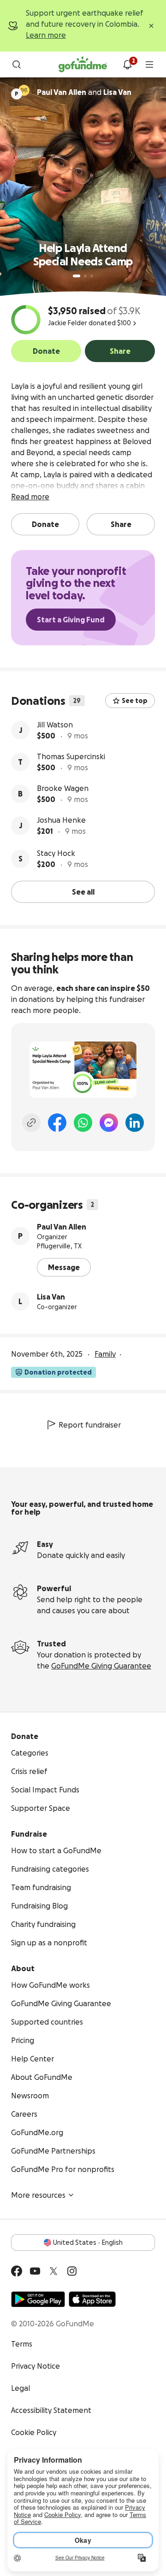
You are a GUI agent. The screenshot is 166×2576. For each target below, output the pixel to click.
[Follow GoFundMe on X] (53, 2271)
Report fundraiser (90, 1425)
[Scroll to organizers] (24, 90)
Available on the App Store (92, 2299)
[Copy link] (31, 1123)
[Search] (17, 64)
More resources (38, 2195)
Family (105, 1354)
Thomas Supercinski (71, 756)
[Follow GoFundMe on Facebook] (17, 2271)
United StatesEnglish (88, 2242)
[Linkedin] (135, 1123)
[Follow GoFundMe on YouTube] (35, 2271)
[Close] (151, 26)
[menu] (149, 64)
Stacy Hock (56, 853)
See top (135, 701)
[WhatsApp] (83, 1123)
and (84, 92)
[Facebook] (57, 1123)
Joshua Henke (61, 820)
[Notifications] (127, 64)
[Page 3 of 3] (92, 276)
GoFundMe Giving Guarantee (101, 1666)
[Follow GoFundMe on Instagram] (72, 2271)
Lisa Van (51, 1297)
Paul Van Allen (62, 1227)
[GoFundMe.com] (83, 64)
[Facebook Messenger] (109, 1123)
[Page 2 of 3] (85, 276)
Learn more (46, 35)
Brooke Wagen (63, 788)
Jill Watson (55, 725)
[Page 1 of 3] (77, 276)
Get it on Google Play (38, 2299)
